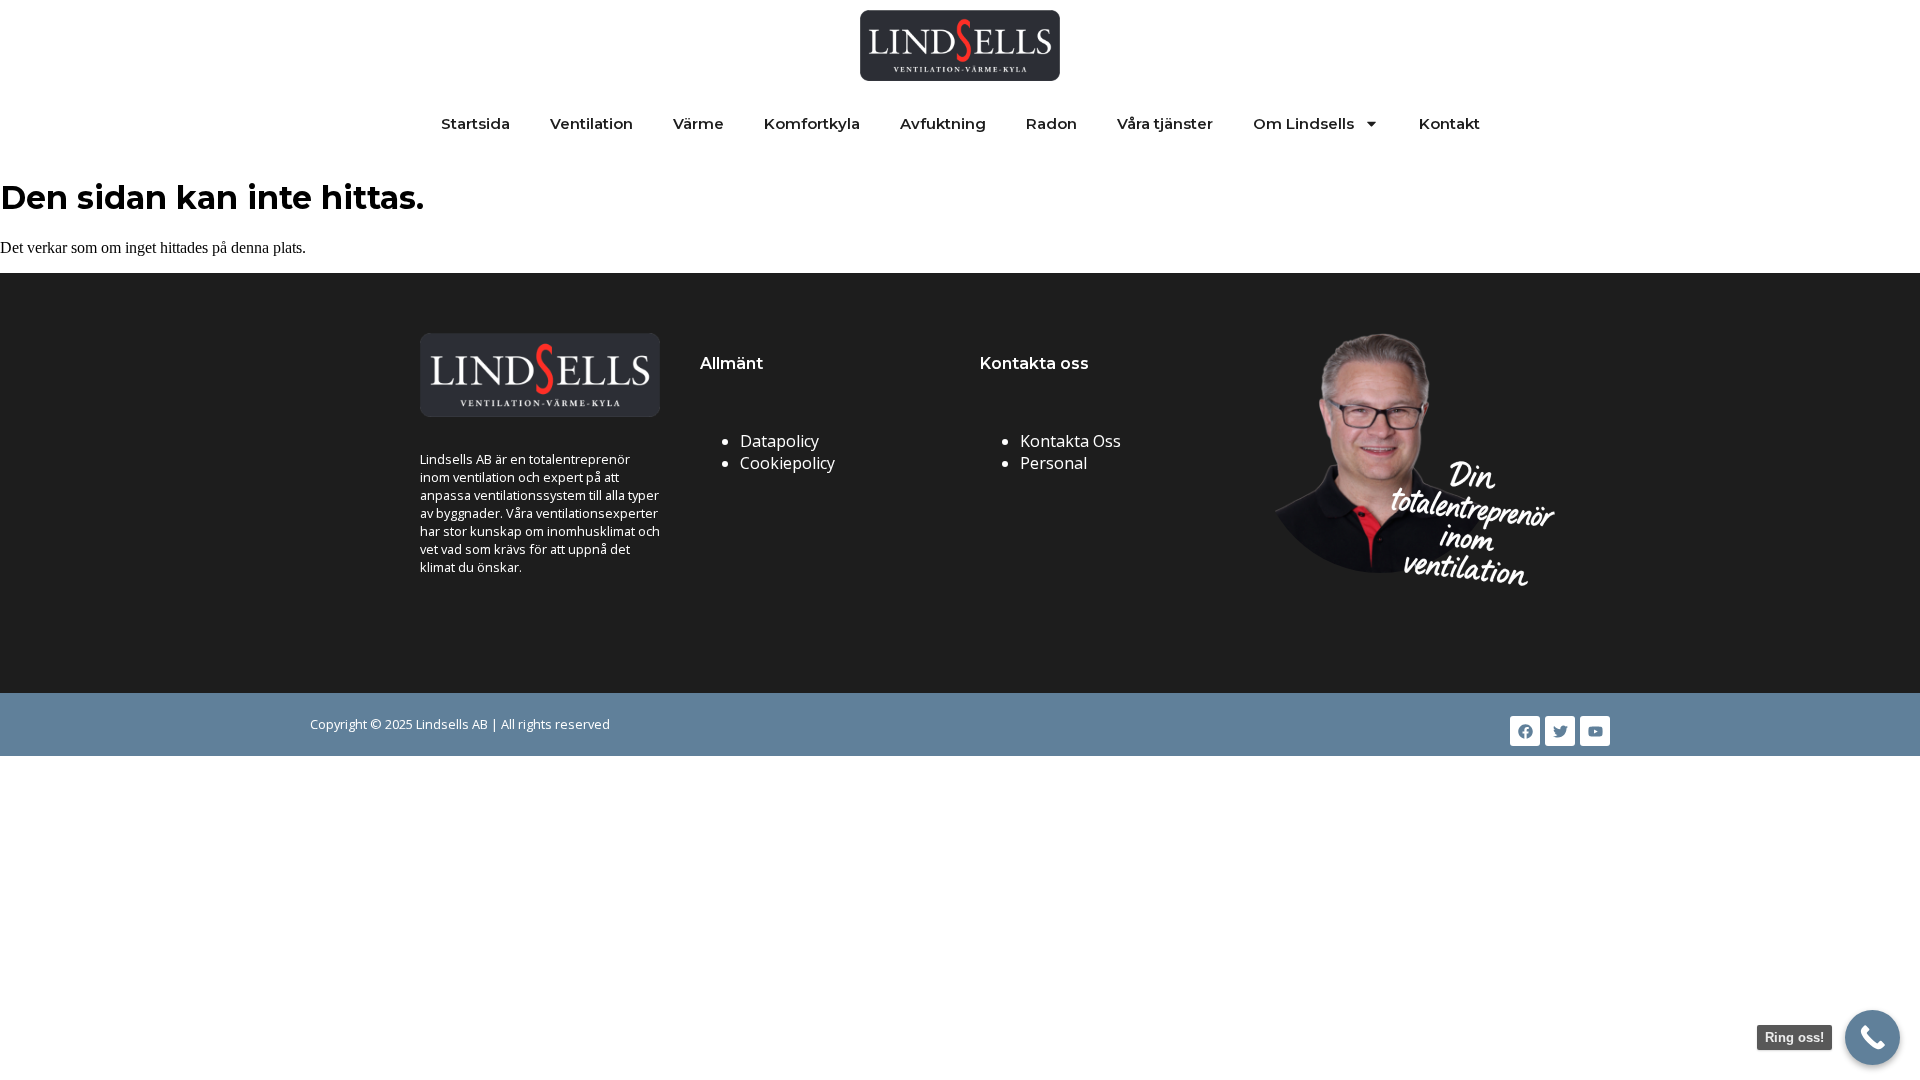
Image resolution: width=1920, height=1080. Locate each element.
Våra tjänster (1165, 123)
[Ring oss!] (1872, 1037)
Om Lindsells (1303, 123)
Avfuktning (943, 123)
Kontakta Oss (1070, 441)
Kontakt (1449, 123)
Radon (1051, 123)
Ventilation (591, 123)
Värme (698, 123)
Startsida (475, 123)
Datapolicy (779, 441)
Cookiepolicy (787, 463)
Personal (1053, 463)
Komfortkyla (812, 123)
